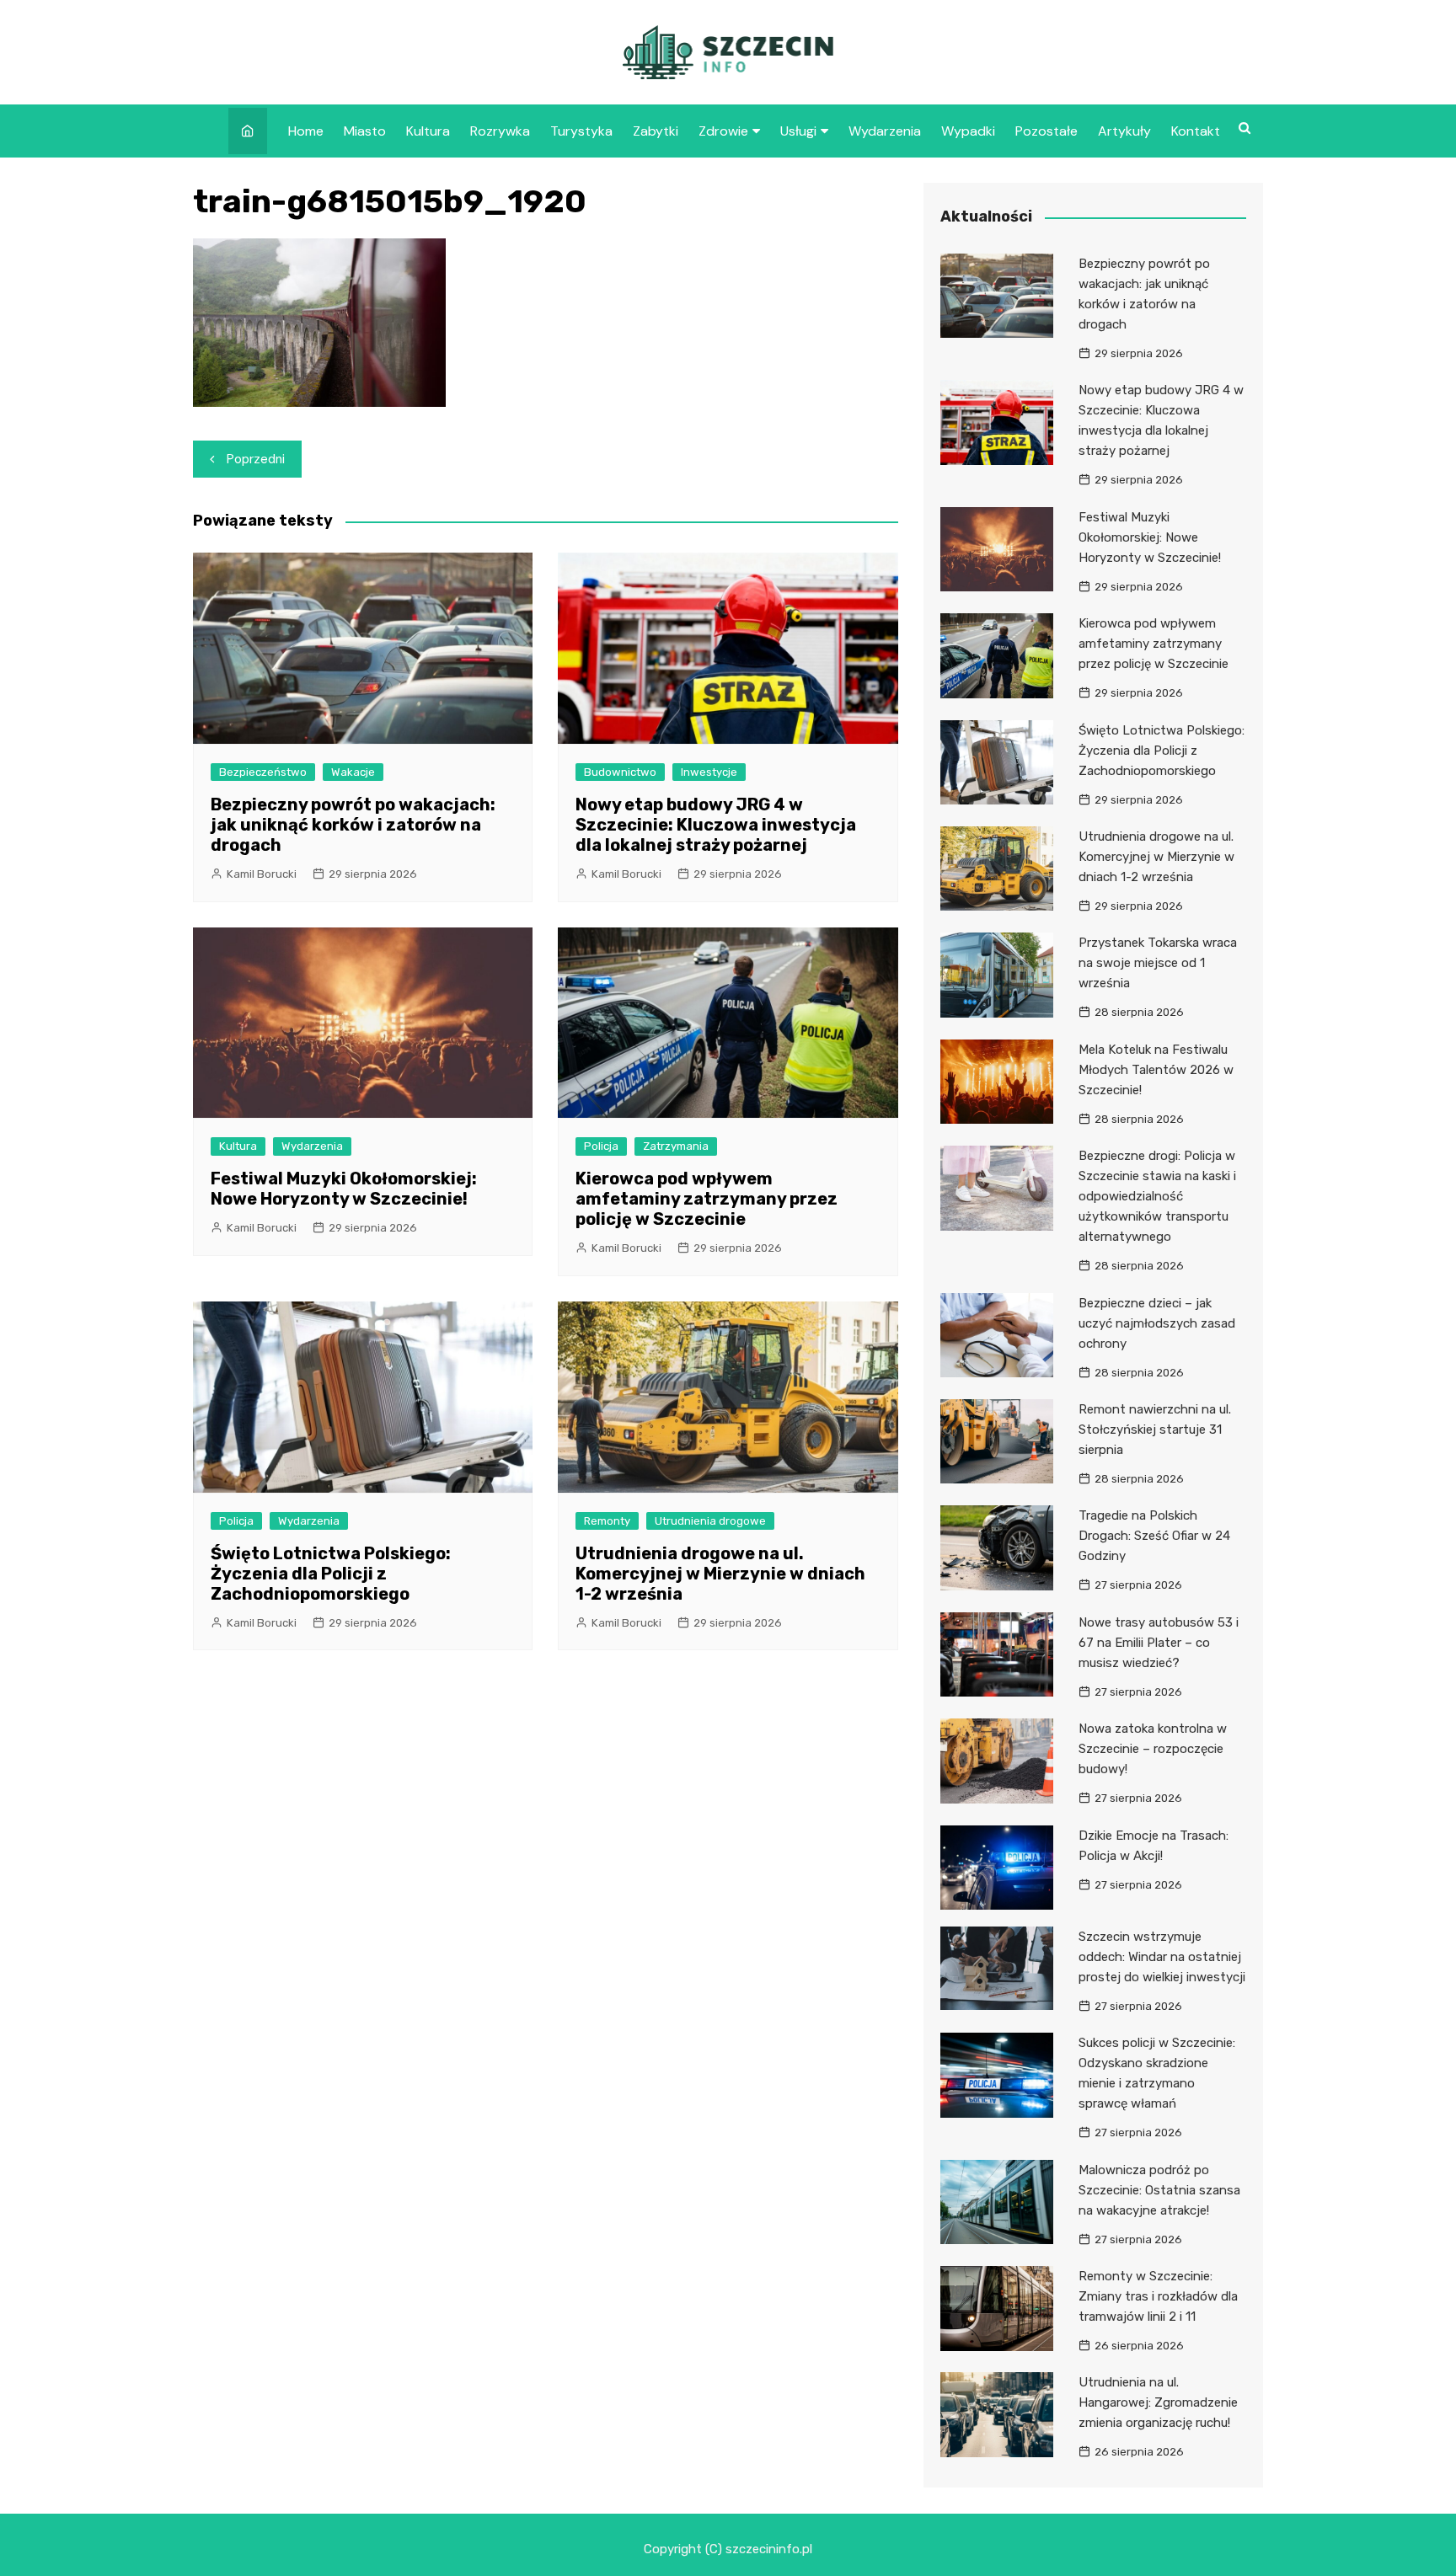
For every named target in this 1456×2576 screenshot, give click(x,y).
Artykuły (1124, 131)
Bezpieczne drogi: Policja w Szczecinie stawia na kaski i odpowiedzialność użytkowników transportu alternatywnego (1157, 1196)
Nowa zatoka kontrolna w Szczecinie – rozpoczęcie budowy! (1153, 1749)
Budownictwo (620, 772)
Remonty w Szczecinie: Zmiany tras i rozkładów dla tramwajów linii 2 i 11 (1158, 2296)
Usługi (798, 131)
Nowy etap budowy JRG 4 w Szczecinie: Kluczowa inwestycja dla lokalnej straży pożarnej (716, 825)
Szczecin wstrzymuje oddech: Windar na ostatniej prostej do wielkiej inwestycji (1162, 1957)
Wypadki (968, 131)
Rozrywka (500, 131)
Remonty (607, 1521)
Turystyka (581, 131)
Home (306, 131)
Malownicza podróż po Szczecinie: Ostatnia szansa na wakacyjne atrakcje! (1159, 2190)
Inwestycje (709, 772)
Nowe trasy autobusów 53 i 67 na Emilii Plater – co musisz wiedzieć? (1159, 1643)
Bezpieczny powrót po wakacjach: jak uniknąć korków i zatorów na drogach (353, 825)
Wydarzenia (885, 131)
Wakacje (353, 772)
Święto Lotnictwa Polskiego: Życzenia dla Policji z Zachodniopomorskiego (331, 1574)
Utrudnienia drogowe (710, 1521)
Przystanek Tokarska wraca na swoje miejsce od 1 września (1158, 963)
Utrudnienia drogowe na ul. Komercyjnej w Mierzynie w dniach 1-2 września (720, 1574)
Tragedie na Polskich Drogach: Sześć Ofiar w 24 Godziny (1154, 1536)
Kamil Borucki (262, 874)
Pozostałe (1046, 131)
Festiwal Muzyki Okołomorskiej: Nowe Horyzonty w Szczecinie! (344, 1189)
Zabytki (656, 131)
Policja (601, 1146)
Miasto (365, 131)
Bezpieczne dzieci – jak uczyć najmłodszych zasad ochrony (1157, 1323)
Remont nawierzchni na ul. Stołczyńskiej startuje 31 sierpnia (1155, 1430)
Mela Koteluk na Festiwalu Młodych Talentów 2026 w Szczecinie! (1156, 1070)
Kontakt (1196, 131)
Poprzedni (256, 459)
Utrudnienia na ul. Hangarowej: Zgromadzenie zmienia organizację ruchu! (1158, 2402)
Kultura (428, 131)
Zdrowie (723, 131)
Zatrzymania (676, 1146)
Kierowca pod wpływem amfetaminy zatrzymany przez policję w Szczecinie (707, 1199)
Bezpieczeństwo (263, 772)
